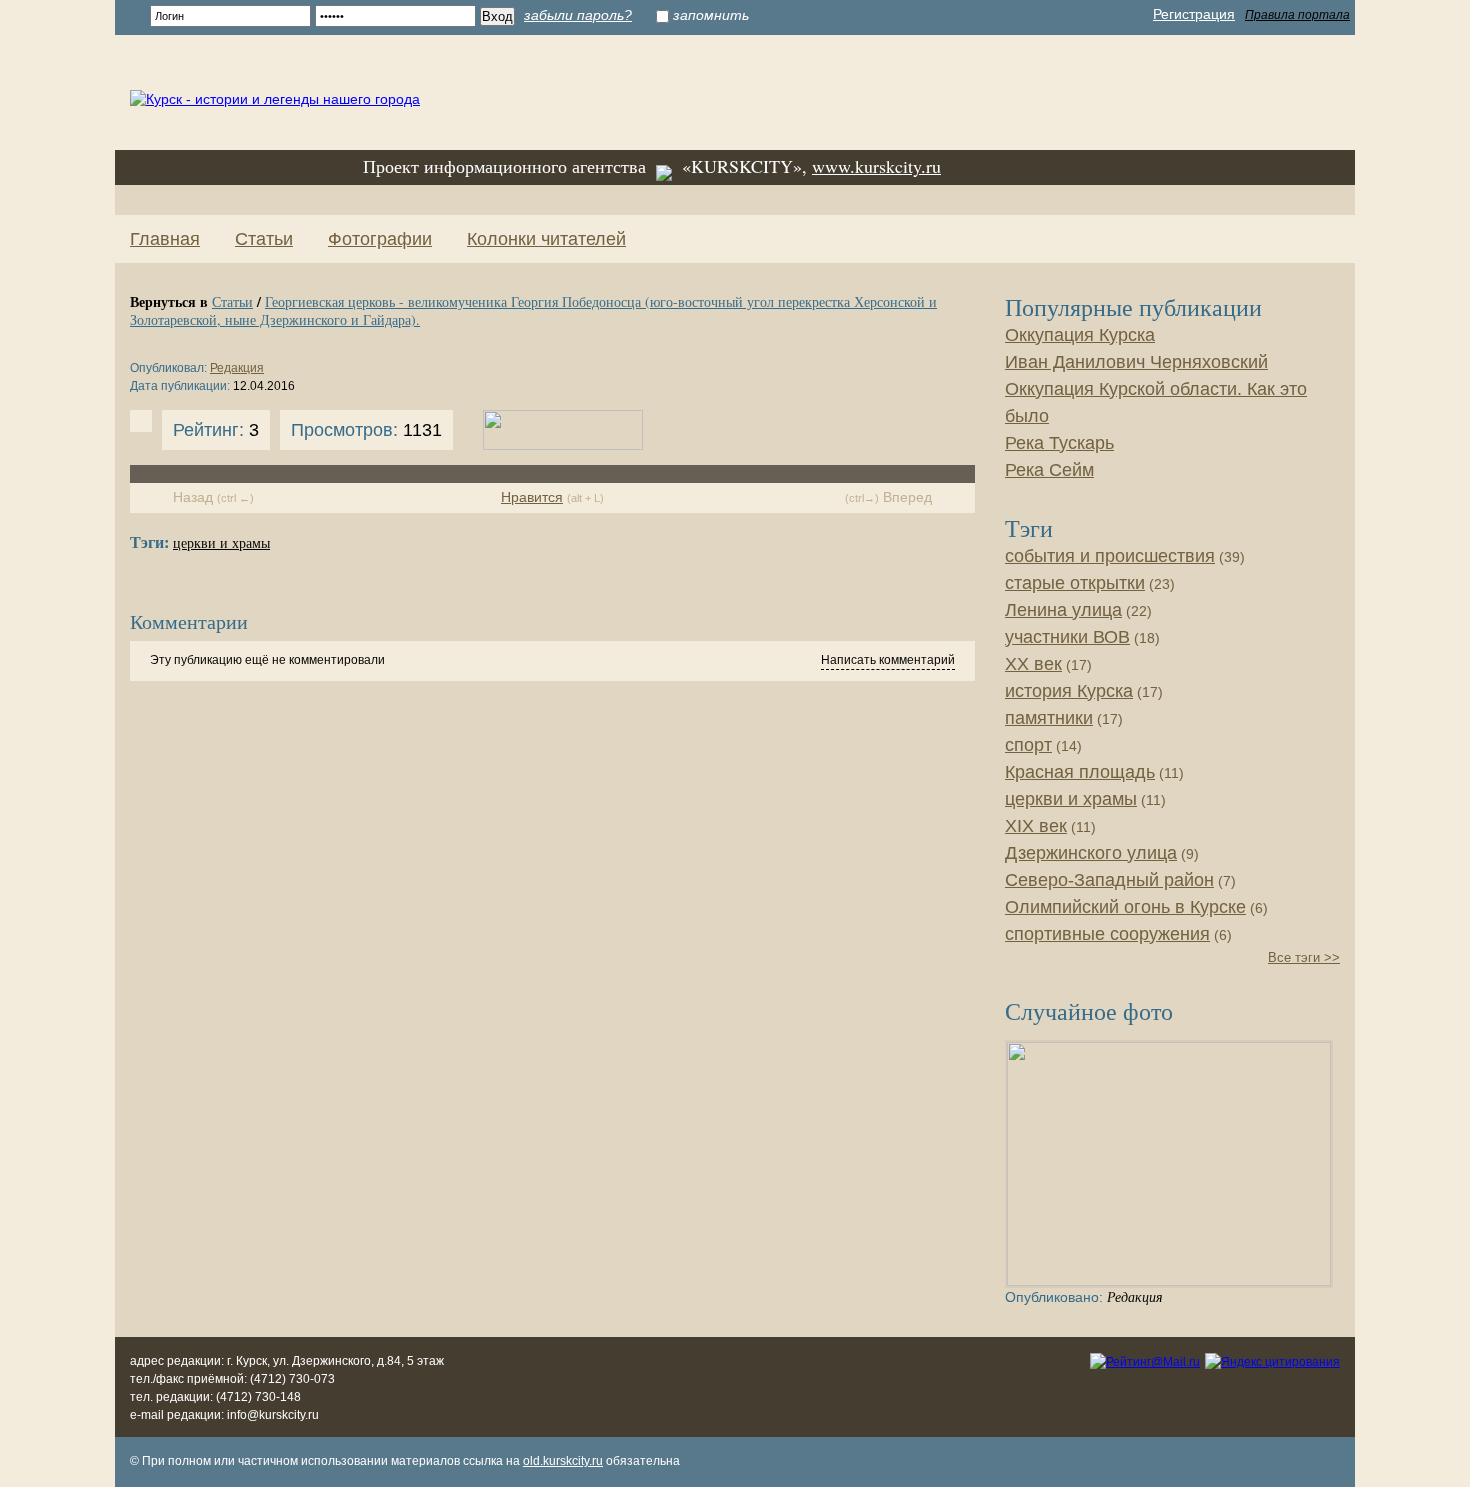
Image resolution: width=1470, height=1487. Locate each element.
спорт (1028, 745)
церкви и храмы (221, 543)
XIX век (1036, 826)
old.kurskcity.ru (563, 1461)
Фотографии (380, 239)
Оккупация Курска (1080, 335)
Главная (165, 239)
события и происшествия (1110, 556)
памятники (1049, 718)
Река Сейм (1049, 470)
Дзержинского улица (1091, 853)
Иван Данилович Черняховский (1136, 362)
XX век (1033, 664)
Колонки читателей (546, 239)
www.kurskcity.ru (876, 166)
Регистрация (1194, 14)
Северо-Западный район (1109, 880)
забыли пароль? (578, 15)
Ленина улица (1063, 610)
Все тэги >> (1304, 957)
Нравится (532, 497)
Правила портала (1297, 15)
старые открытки (1075, 583)
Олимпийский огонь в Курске (1125, 907)
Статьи (264, 239)
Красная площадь (1080, 772)
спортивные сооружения (1107, 934)
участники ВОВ (1067, 637)
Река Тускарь (1059, 443)
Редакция (237, 368)
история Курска (1069, 691)
